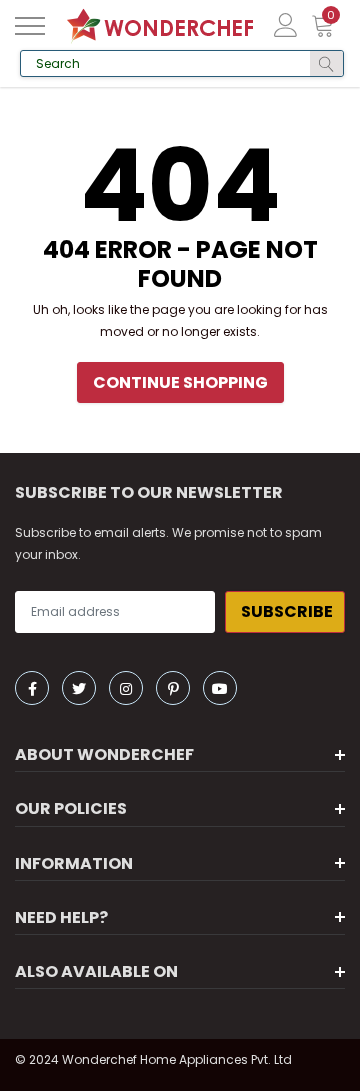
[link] (32, 688)
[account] (286, 24)
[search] (326, 63)
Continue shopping (180, 382)
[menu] (30, 26)
